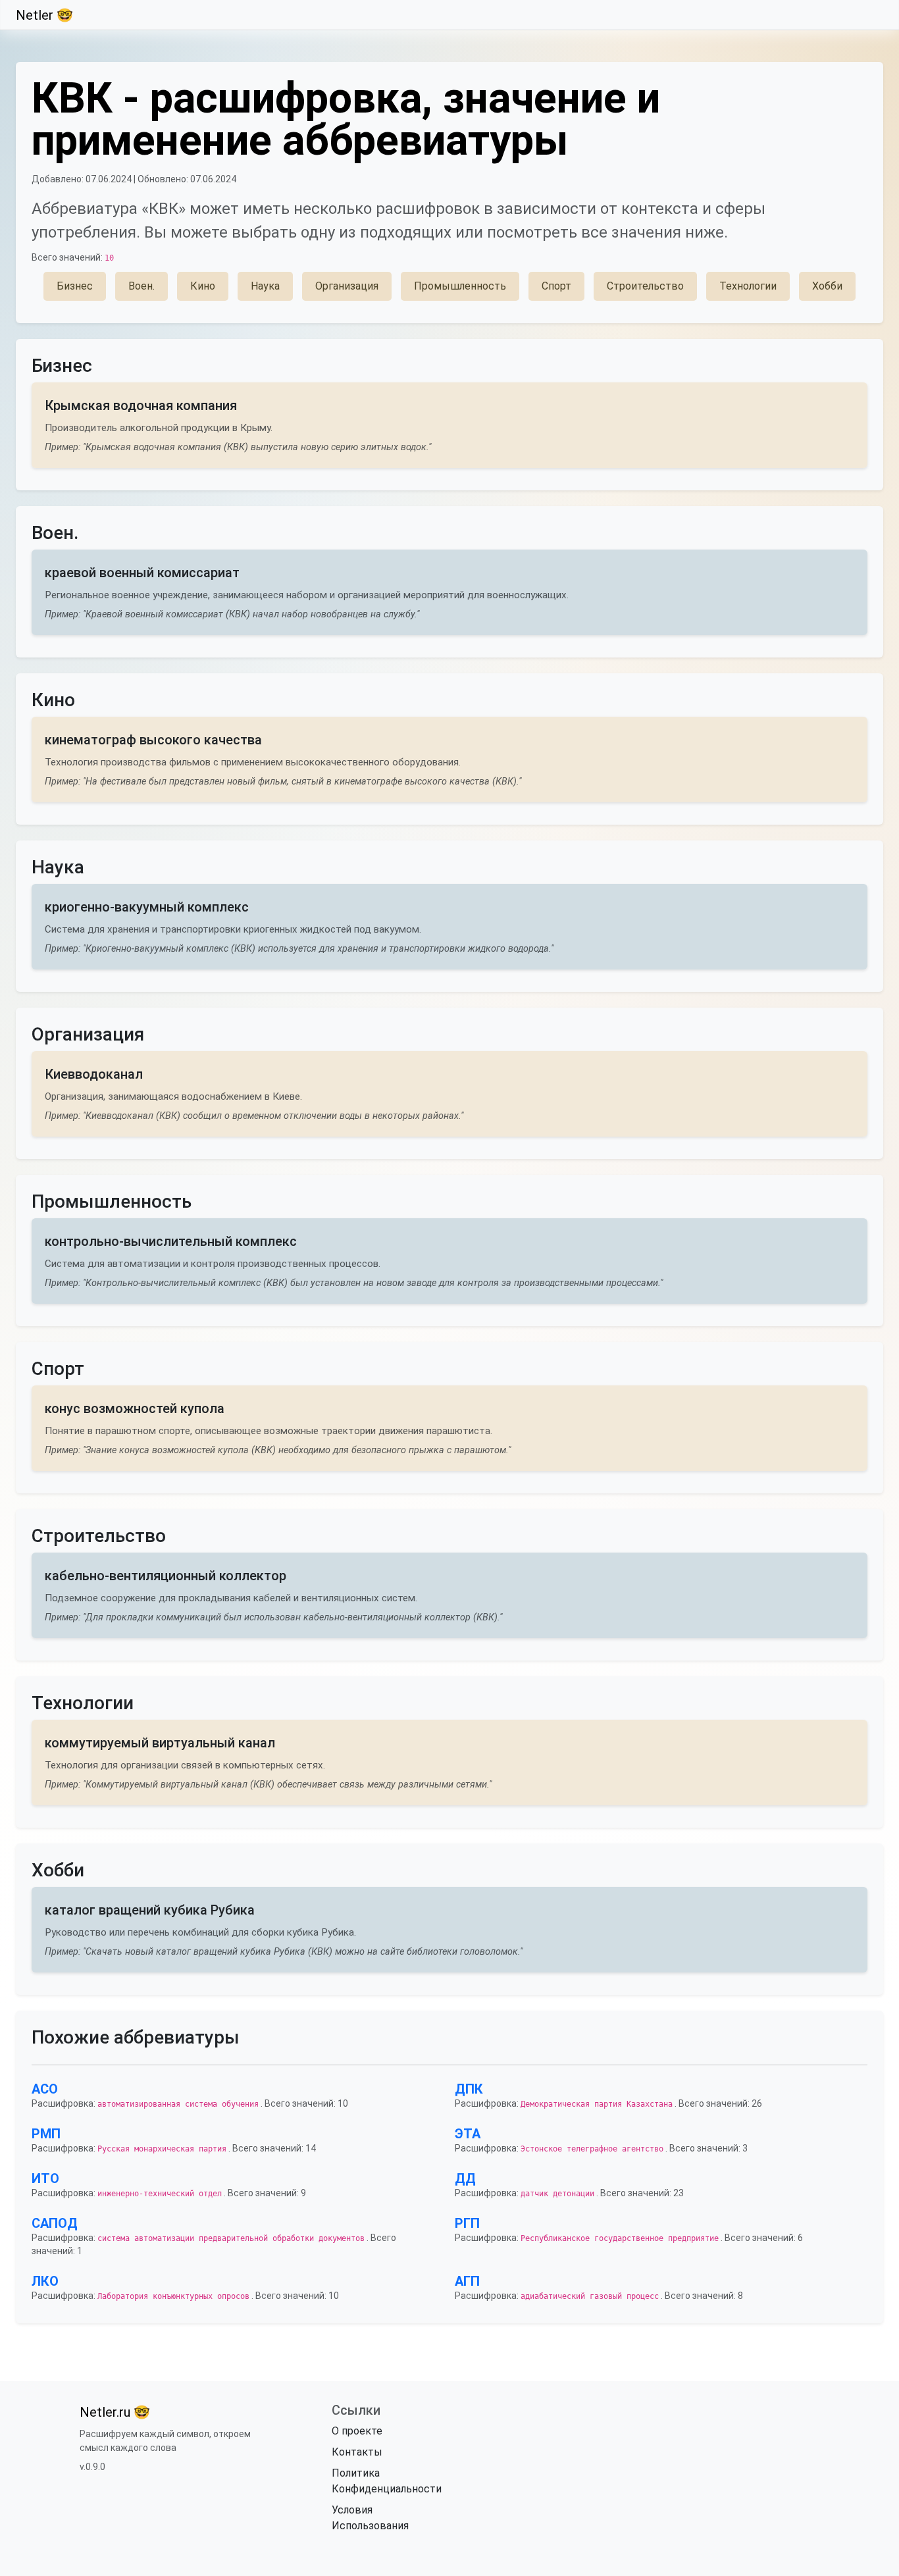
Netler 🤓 (44, 15)
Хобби (827, 286)
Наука (265, 286)
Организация (347, 286)
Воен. (141, 286)
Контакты (357, 2452)
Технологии (748, 286)
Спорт (556, 286)
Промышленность (460, 286)
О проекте (357, 2431)
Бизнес (75, 286)
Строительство (645, 286)
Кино (203, 286)
